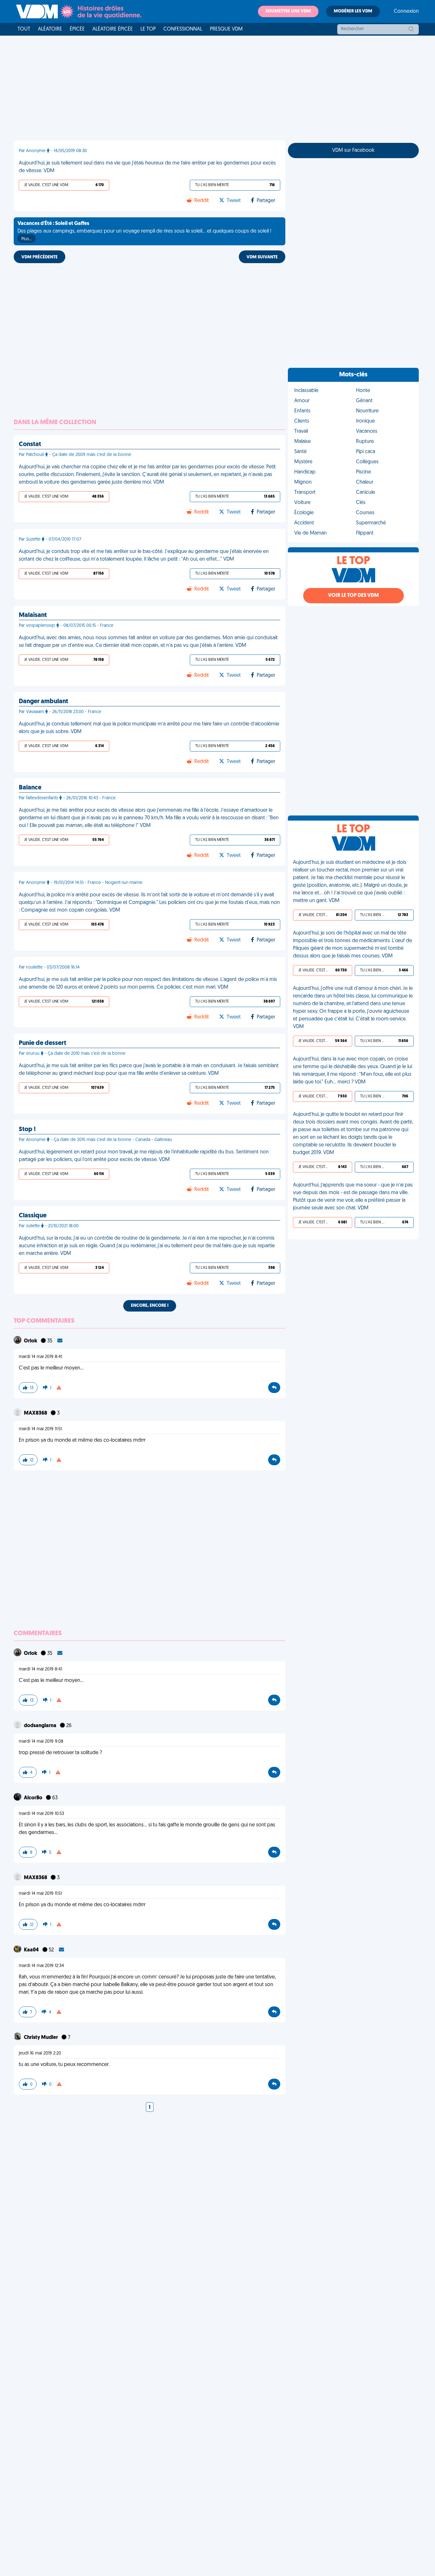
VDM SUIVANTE (262, 257)
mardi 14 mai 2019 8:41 (40, 1357)
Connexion (406, 11)
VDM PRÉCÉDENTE (39, 257)
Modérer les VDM (353, 11)
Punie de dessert (43, 1043)
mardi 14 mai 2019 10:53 (41, 1814)
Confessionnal (183, 29)
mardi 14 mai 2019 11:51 (40, 1429)
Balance (30, 788)
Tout (24, 29)
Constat (30, 444)
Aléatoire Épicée (113, 29)
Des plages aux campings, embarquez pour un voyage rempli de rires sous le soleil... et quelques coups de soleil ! (144, 231)
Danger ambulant (43, 702)
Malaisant (33, 615)
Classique (33, 1216)
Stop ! (27, 1130)
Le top (148, 29)
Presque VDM (226, 29)
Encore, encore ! (150, 1306)
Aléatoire (50, 29)
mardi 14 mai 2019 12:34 (41, 1966)
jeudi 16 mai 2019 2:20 (40, 2053)
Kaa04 (32, 1950)
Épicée (77, 29)
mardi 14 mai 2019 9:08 (41, 1742)
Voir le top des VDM (353, 596)
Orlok (31, 1341)
